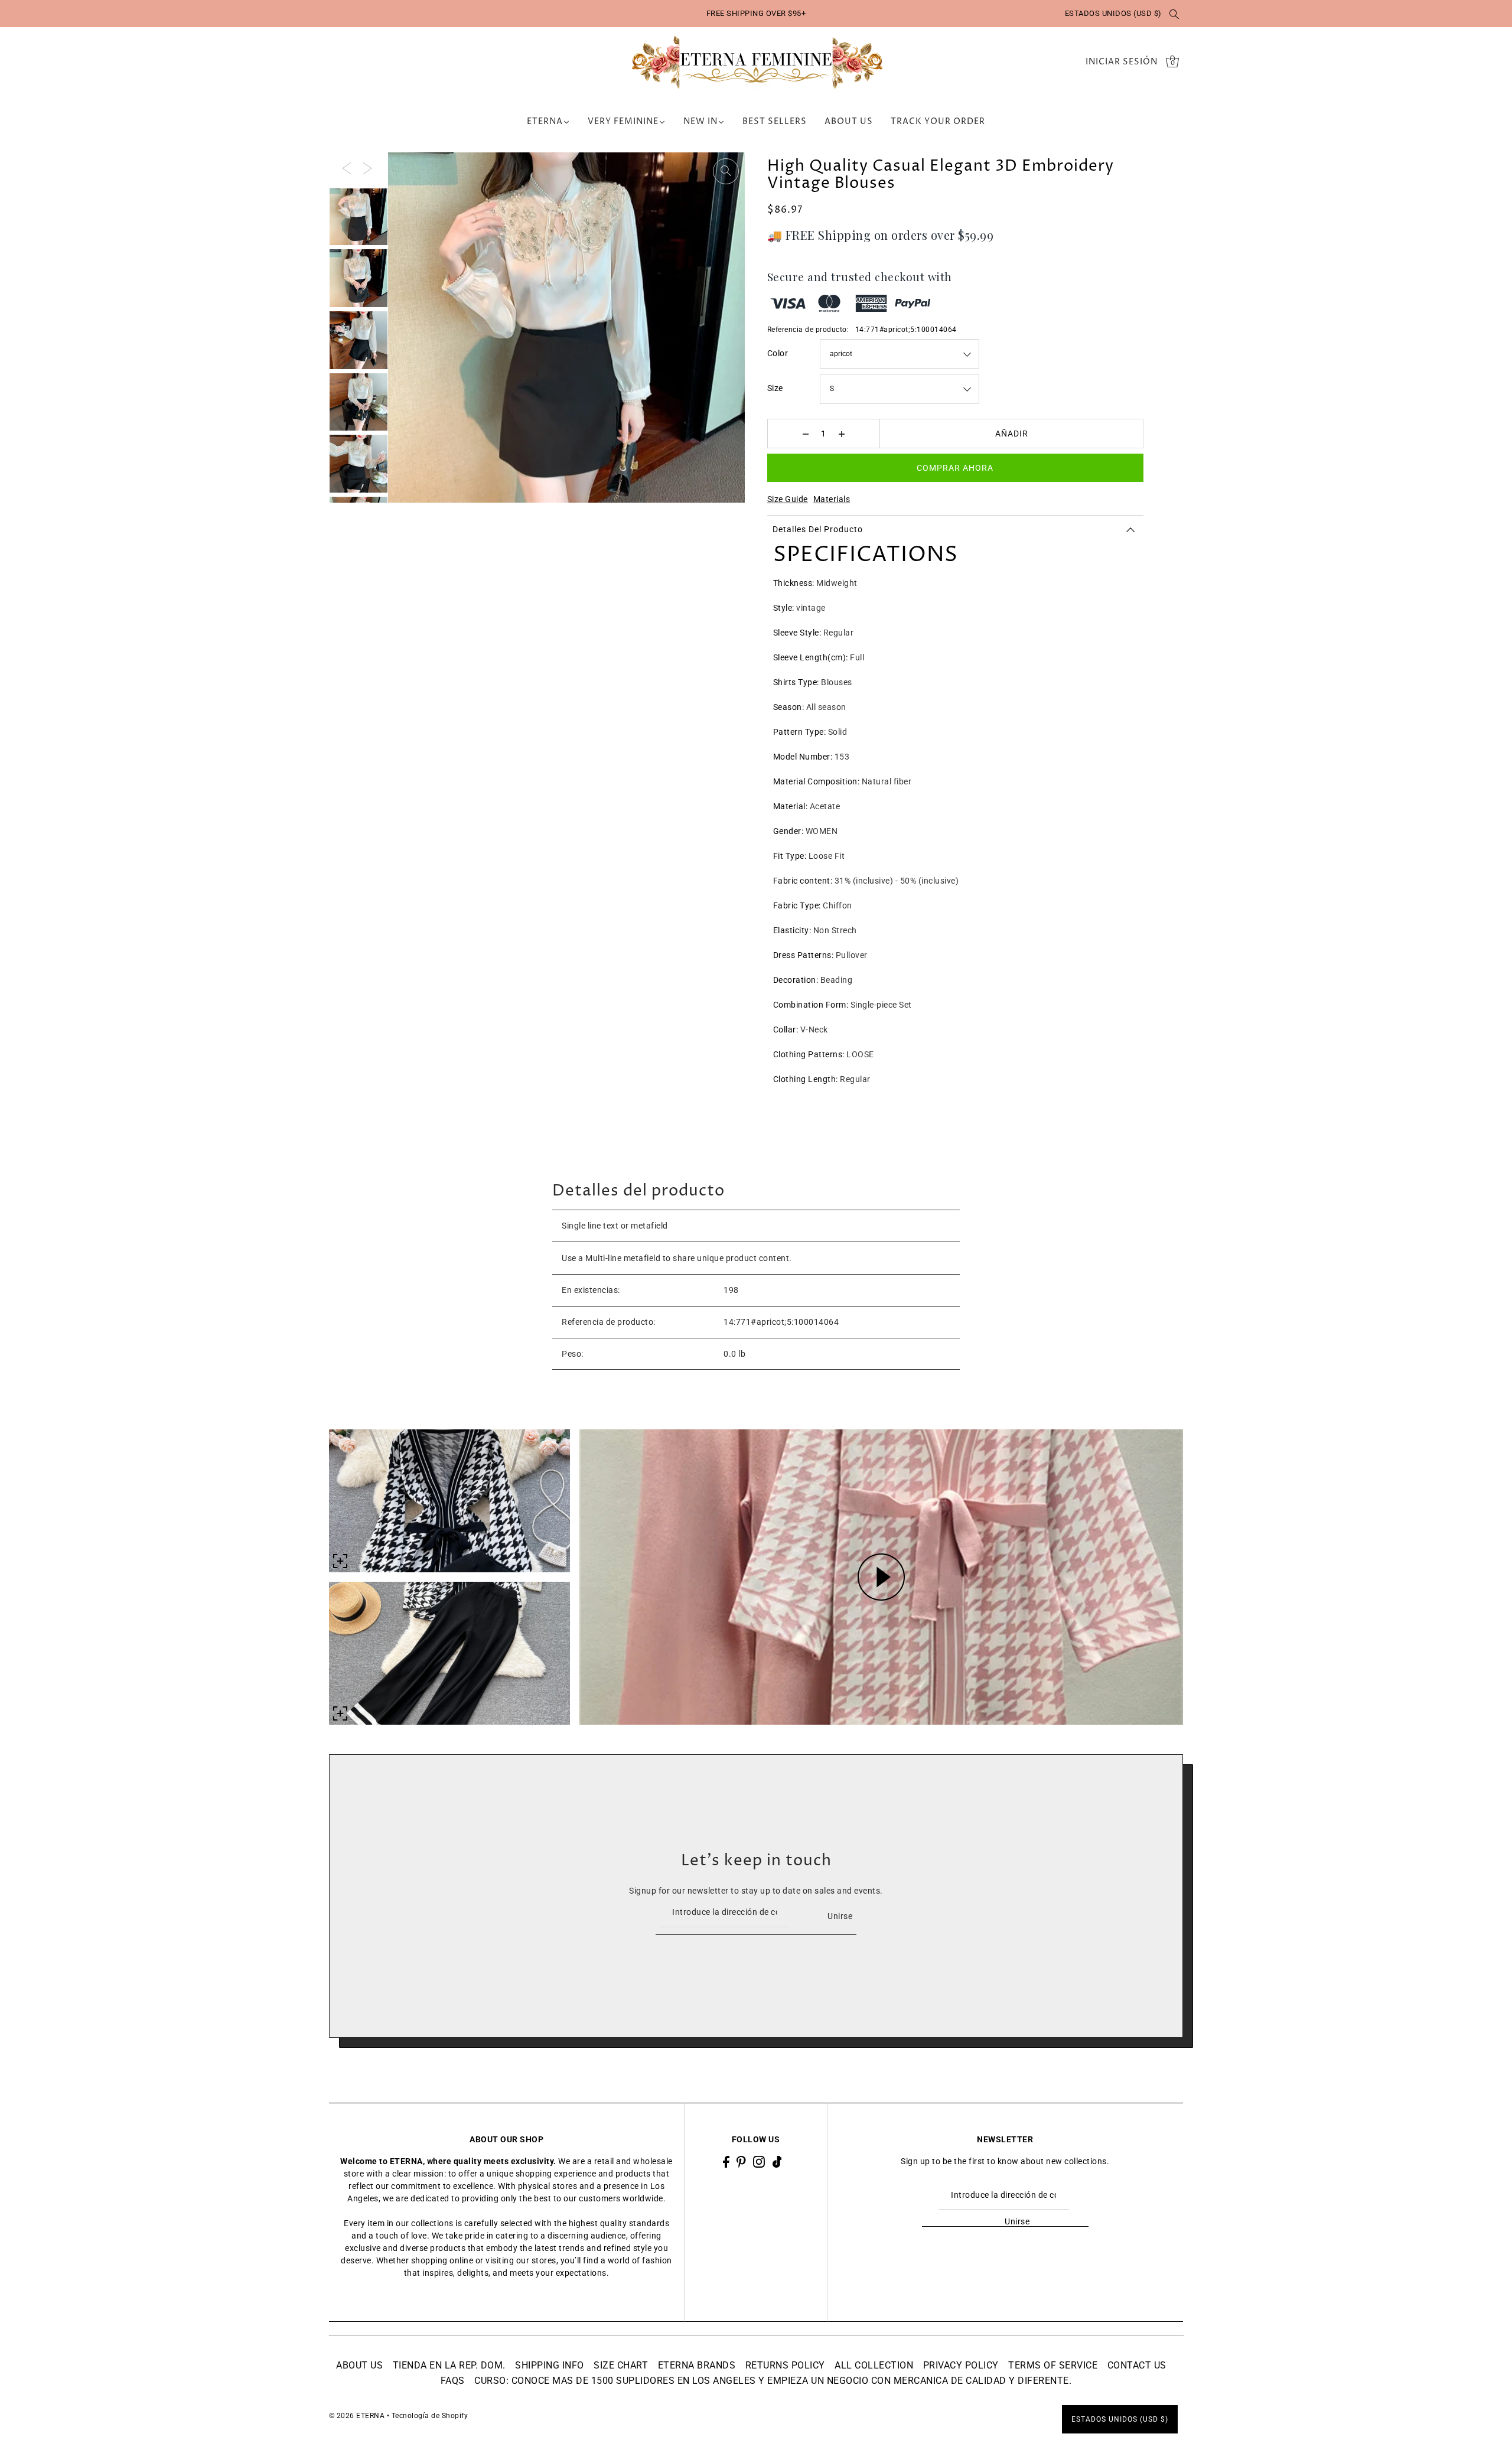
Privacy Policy (961, 2365)
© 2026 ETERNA (357, 2416)
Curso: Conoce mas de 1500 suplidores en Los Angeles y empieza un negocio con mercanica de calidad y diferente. (773, 2381)
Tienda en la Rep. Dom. (449, 2365)
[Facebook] (726, 2161)
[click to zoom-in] (726, 171)
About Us (359, 2365)
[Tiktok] (777, 2161)
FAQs (453, 2381)
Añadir (1012, 434)
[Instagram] (759, 2161)
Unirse (840, 1915)
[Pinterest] (741, 2161)
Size (775, 388)
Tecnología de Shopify (430, 2416)
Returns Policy (785, 2365)
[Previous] (347, 168)
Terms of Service (1053, 2365)
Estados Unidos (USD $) (1113, 13)
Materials (832, 499)
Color (778, 353)
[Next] (367, 168)
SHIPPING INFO (550, 2365)
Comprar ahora (955, 468)
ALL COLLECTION (874, 2365)
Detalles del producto (818, 529)
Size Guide (788, 499)
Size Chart (621, 2365)
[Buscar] (1175, 14)
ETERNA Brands (697, 2365)
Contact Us (1137, 2365)
